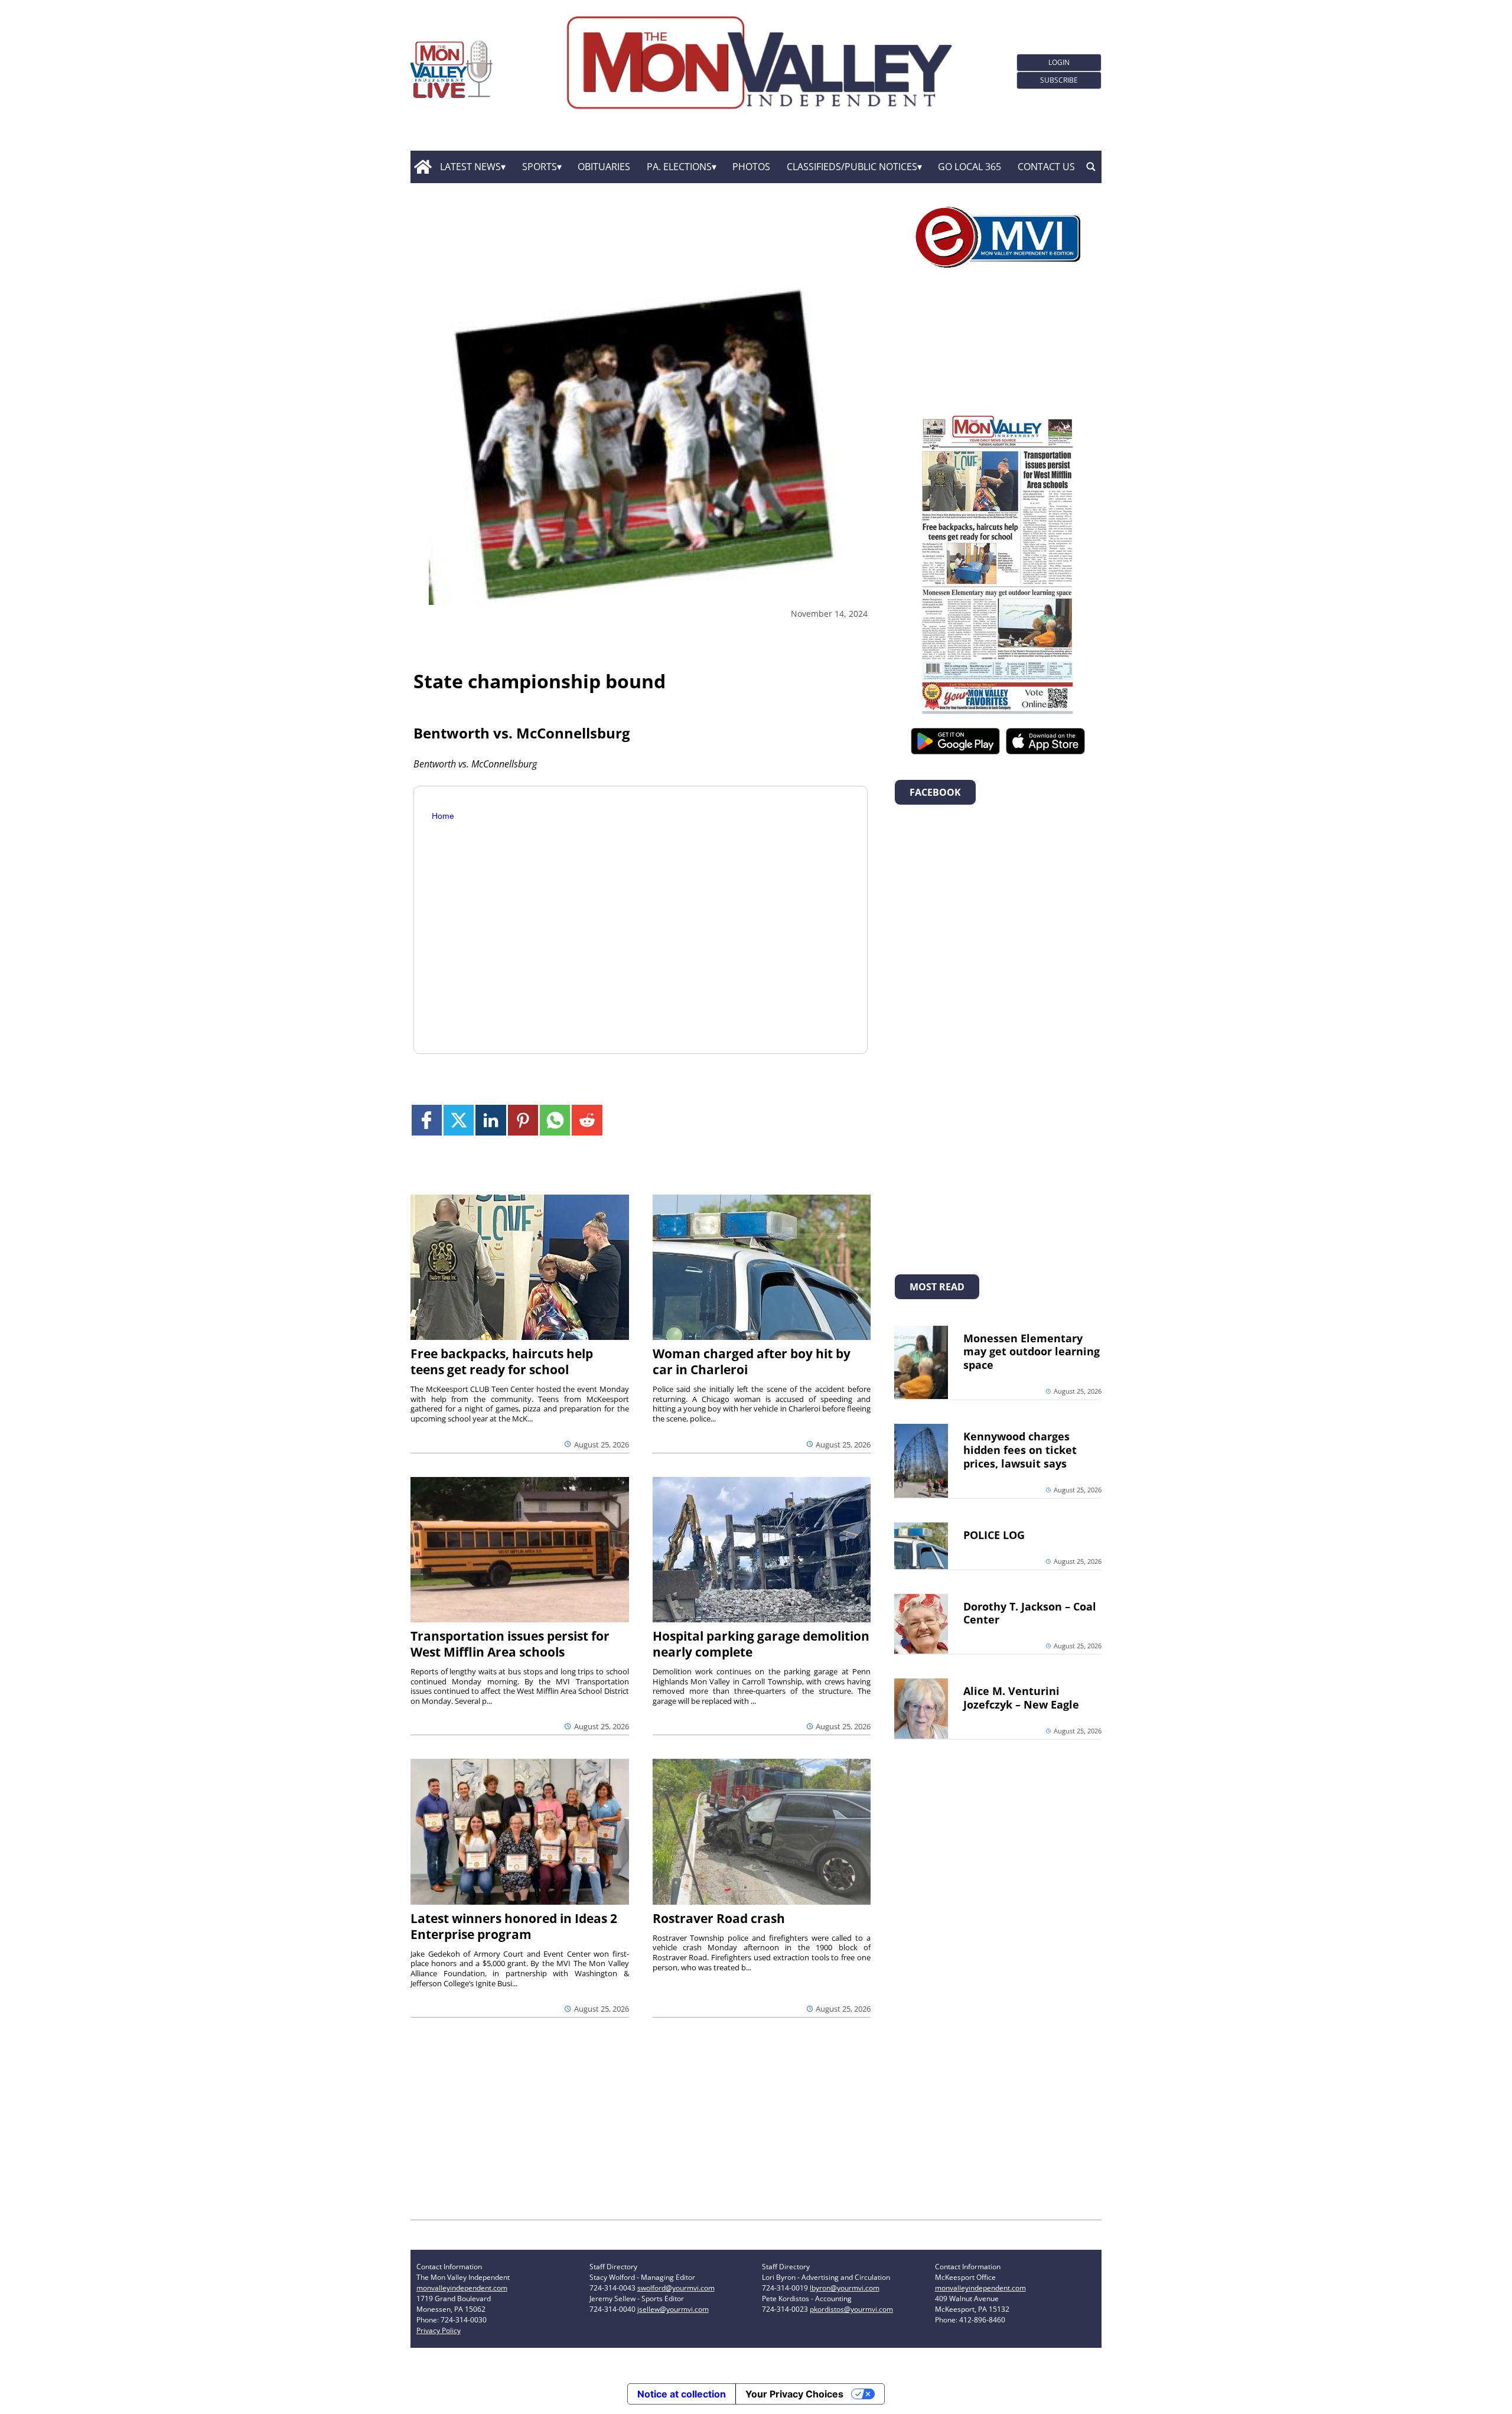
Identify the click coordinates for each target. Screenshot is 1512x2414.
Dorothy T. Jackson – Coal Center (1030, 1613)
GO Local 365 (970, 167)
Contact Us (1046, 167)
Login (1059, 62)
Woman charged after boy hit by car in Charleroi (752, 1361)
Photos (751, 167)
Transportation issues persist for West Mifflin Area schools (510, 1644)
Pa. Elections (679, 167)
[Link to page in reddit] (587, 1120)
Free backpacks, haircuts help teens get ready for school (502, 1361)
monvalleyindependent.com (462, 2288)
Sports (540, 167)
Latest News (470, 167)
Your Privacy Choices (794, 2394)
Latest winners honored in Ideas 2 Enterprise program (514, 1926)
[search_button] (1091, 167)
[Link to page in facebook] (427, 1120)
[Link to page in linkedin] (491, 1120)
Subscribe (1059, 80)
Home (443, 816)
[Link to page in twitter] (459, 1120)
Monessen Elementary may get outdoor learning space (1032, 1352)
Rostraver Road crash (719, 1918)
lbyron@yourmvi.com (845, 2288)
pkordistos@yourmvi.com (851, 2309)
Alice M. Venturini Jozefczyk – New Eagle (1021, 1698)
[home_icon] (423, 167)
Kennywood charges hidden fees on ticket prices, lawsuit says (1020, 1450)
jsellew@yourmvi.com (673, 2309)
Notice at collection (682, 2394)
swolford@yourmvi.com (676, 2288)
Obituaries (604, 167)
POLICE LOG (994, 1535)
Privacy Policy (439, 2330)
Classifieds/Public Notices (852, 167)
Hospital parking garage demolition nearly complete (761, 1644)
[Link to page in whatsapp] (555, 1120)
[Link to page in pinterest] (523, 1120)
